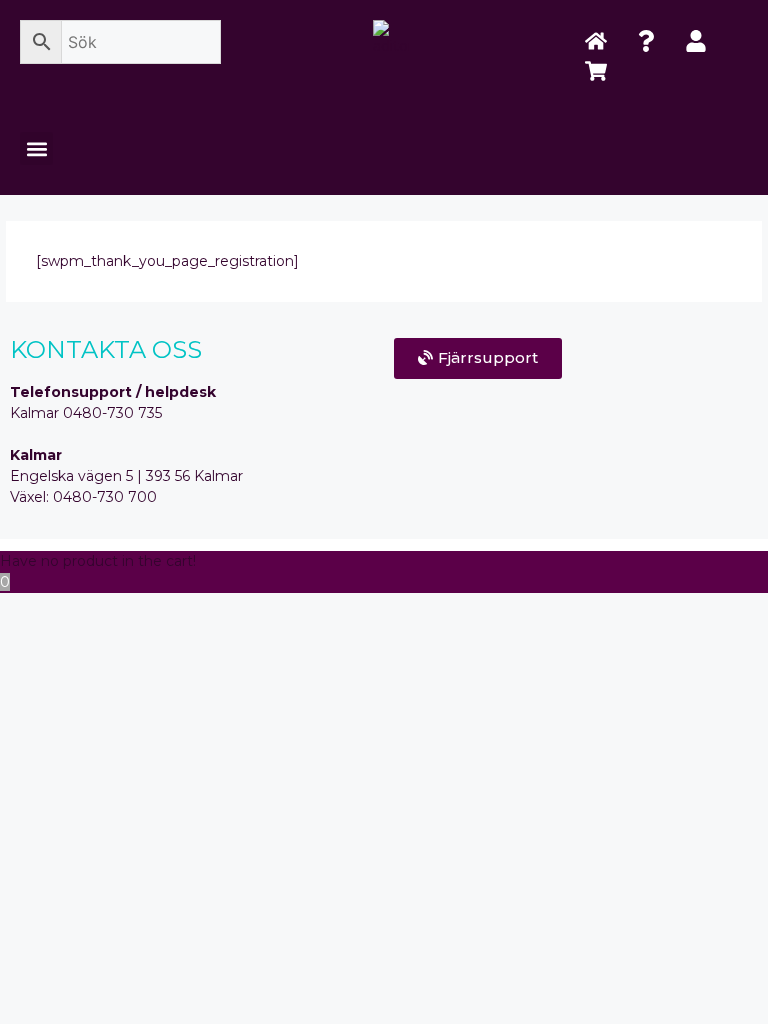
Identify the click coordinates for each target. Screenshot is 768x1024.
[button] (36, 148)
